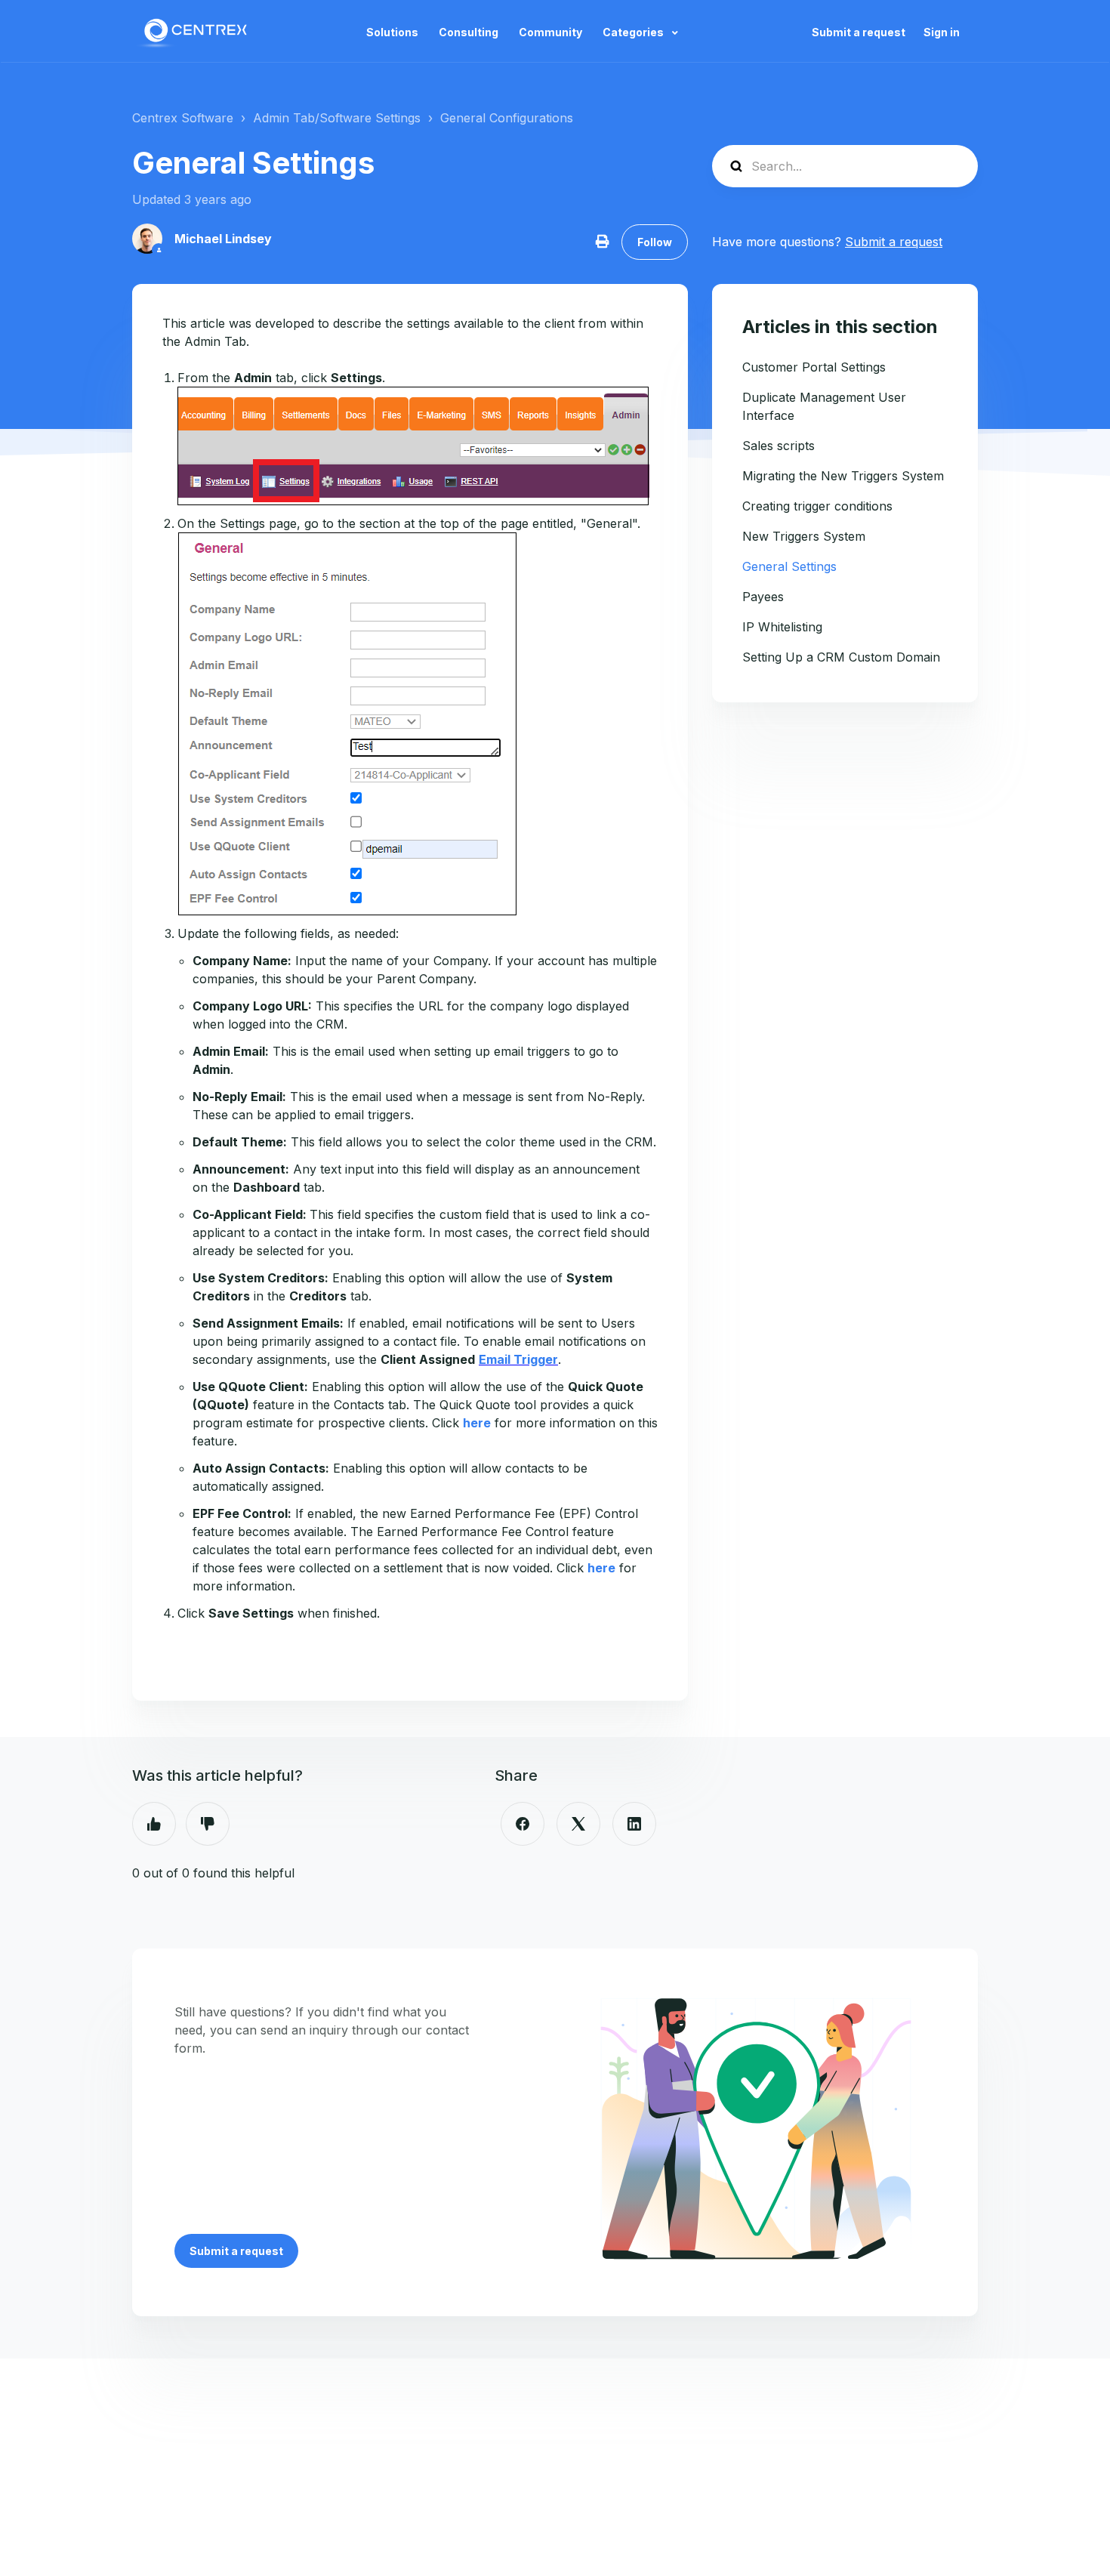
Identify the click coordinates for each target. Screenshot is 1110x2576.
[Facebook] (523, 1824)
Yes (154, 1824)
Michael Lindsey (223, 239)
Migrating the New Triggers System (843, 476)
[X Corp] (578, 1824)
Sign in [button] (942, 32)
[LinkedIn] (634, 1824)
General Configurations (507, 118)
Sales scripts (779, 446)
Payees (763, 597)
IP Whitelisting (782, 627)
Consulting (469, 32)
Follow (655, 242)
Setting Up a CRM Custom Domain (841, 657)
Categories (634, 32)
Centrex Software (183, 118)
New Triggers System (804, 536)
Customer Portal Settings (814, 367)
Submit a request (859, 32)
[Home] (194, 32)
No (208, 1824)
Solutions (392, 32)
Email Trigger (518, 1359)
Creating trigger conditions (817, 506)
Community (550, 32)
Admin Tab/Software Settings (337, 118)
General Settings (789, 566)
